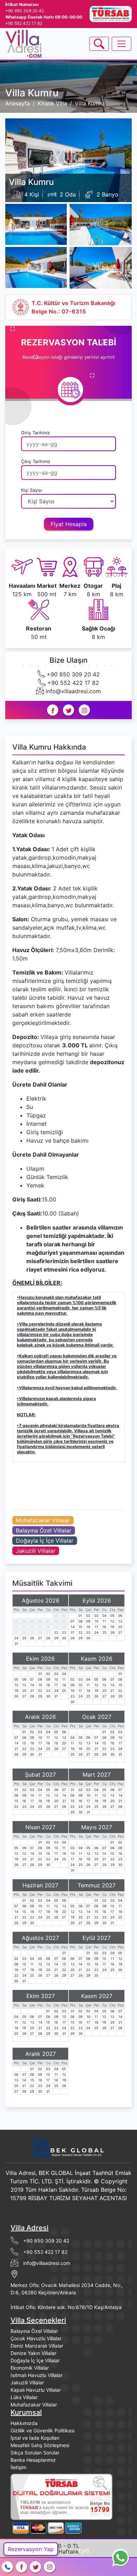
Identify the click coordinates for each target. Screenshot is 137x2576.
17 (16, 1632)
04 (24, 1621)
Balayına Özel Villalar (44, 1530)
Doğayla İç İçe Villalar (45, 1541)
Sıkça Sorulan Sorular (35, 2453)
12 (32, 1627)
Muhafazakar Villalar (43, 1520)
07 (48, 1621)
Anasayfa (18, 103)
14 (48, 1627)
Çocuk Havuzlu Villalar (36, 2338)
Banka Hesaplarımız (33, 2460)
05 (32, 1621)
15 (56, 1627)
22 (56, 1632)
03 (16, 1621)
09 (64, 1621)
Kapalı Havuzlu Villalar (36, 2390)
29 (56, 1638)
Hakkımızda (24, 2423)
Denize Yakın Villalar (33, 2353)
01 (56, 1616)
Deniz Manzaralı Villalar (37, 2346)
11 (24, 1627)
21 (48, 1632)
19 (32, 1632)
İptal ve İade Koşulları (35, 2438)
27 (40, 1638)
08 (56, 1621)
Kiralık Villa (52, 103)
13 (40, 1627)
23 (64, 1632)
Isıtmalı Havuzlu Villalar (37, 2375)
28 (48, 1638)
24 (16, 1638)
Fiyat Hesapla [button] (69, 524)
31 (16, 1644)
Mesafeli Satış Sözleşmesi (40, 2445)
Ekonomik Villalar (30, 2368)
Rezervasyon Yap (31, 2549)
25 (24, 1638)
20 (40, 1632)
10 (16, 1627)
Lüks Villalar (24, 2397)
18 (24, 1632)
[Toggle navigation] (99, 44)
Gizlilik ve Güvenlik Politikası (43, 2430)
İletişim (18, 2467)
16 (64, 1627)
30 (64, 1638)
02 (64, 1616)
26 (32, 1638)
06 (40, 1621)
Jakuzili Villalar (36, 1551)
